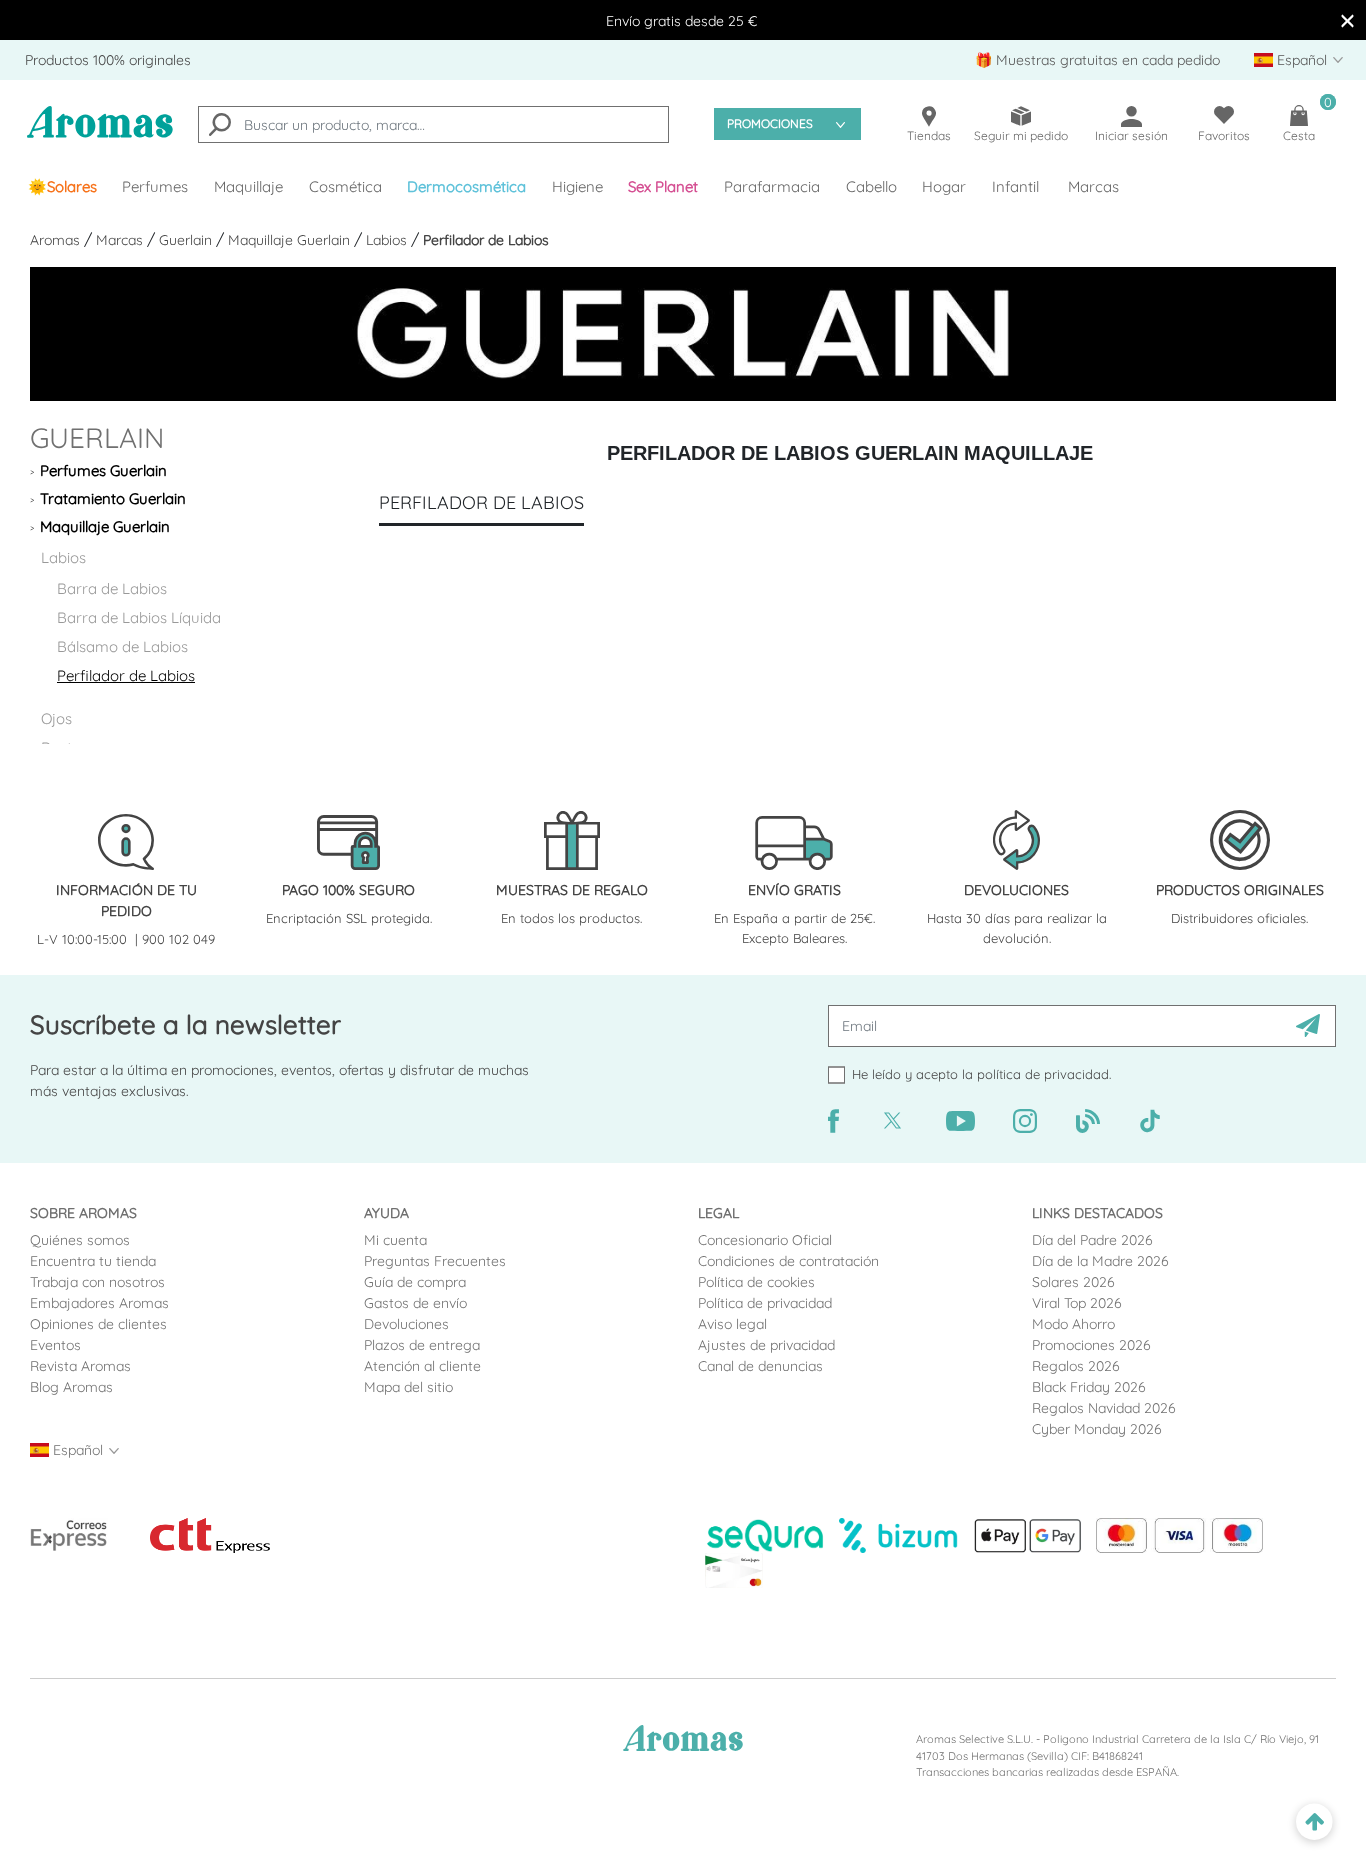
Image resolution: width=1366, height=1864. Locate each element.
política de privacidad (1043, 1074)
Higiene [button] (577, 186)
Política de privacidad (765, 1303)
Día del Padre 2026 (1092, 1240)
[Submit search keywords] (220, 127)
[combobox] (433, 124)
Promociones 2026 (1091, 1345)
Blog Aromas (71, 1387)
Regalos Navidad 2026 (1104, 1408)
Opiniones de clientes (98, 1324)
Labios (388, 240)
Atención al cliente (422, 1366)
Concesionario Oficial (765, 1240)
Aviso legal (732, 1324)
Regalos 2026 (1076, 1366)
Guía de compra (415, 1282)
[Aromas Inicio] (100, 134)
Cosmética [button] (345, 186)
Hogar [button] (944, 186)
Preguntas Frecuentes (435, 1261)
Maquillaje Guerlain (291, 240)
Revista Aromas (80, 1366)
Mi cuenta (395, 1240)
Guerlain (187, 240)
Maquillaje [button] (248, 186)
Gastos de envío (415, 1303)
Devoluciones (406, 1324)
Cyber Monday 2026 (1097, 1429)
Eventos (55, 1345)
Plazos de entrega (422, 1345)
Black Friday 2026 (1089, 1387)
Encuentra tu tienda (93, 1261)
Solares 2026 (1073, 1282)
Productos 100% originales (108, 60)
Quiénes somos (80, 1240)
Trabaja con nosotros (97, 1282)
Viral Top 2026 (1077, 1303)
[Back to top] (1314, 1822)
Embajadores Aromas (99, 1303)
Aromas (57, 240)
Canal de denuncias (760, 1366)
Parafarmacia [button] (772, 186)
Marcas (1093, 186)
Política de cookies (756, 1282)
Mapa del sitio (408, 1387)
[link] (62, 187)
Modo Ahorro (1073, 1324)
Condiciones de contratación (788, 1261)
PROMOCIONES (770, 123)
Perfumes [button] (155, 186)
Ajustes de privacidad (766, 1345)
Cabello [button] (871, 186)
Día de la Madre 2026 (1100, 1261)
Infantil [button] (1015, 186)
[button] (664, 187)
